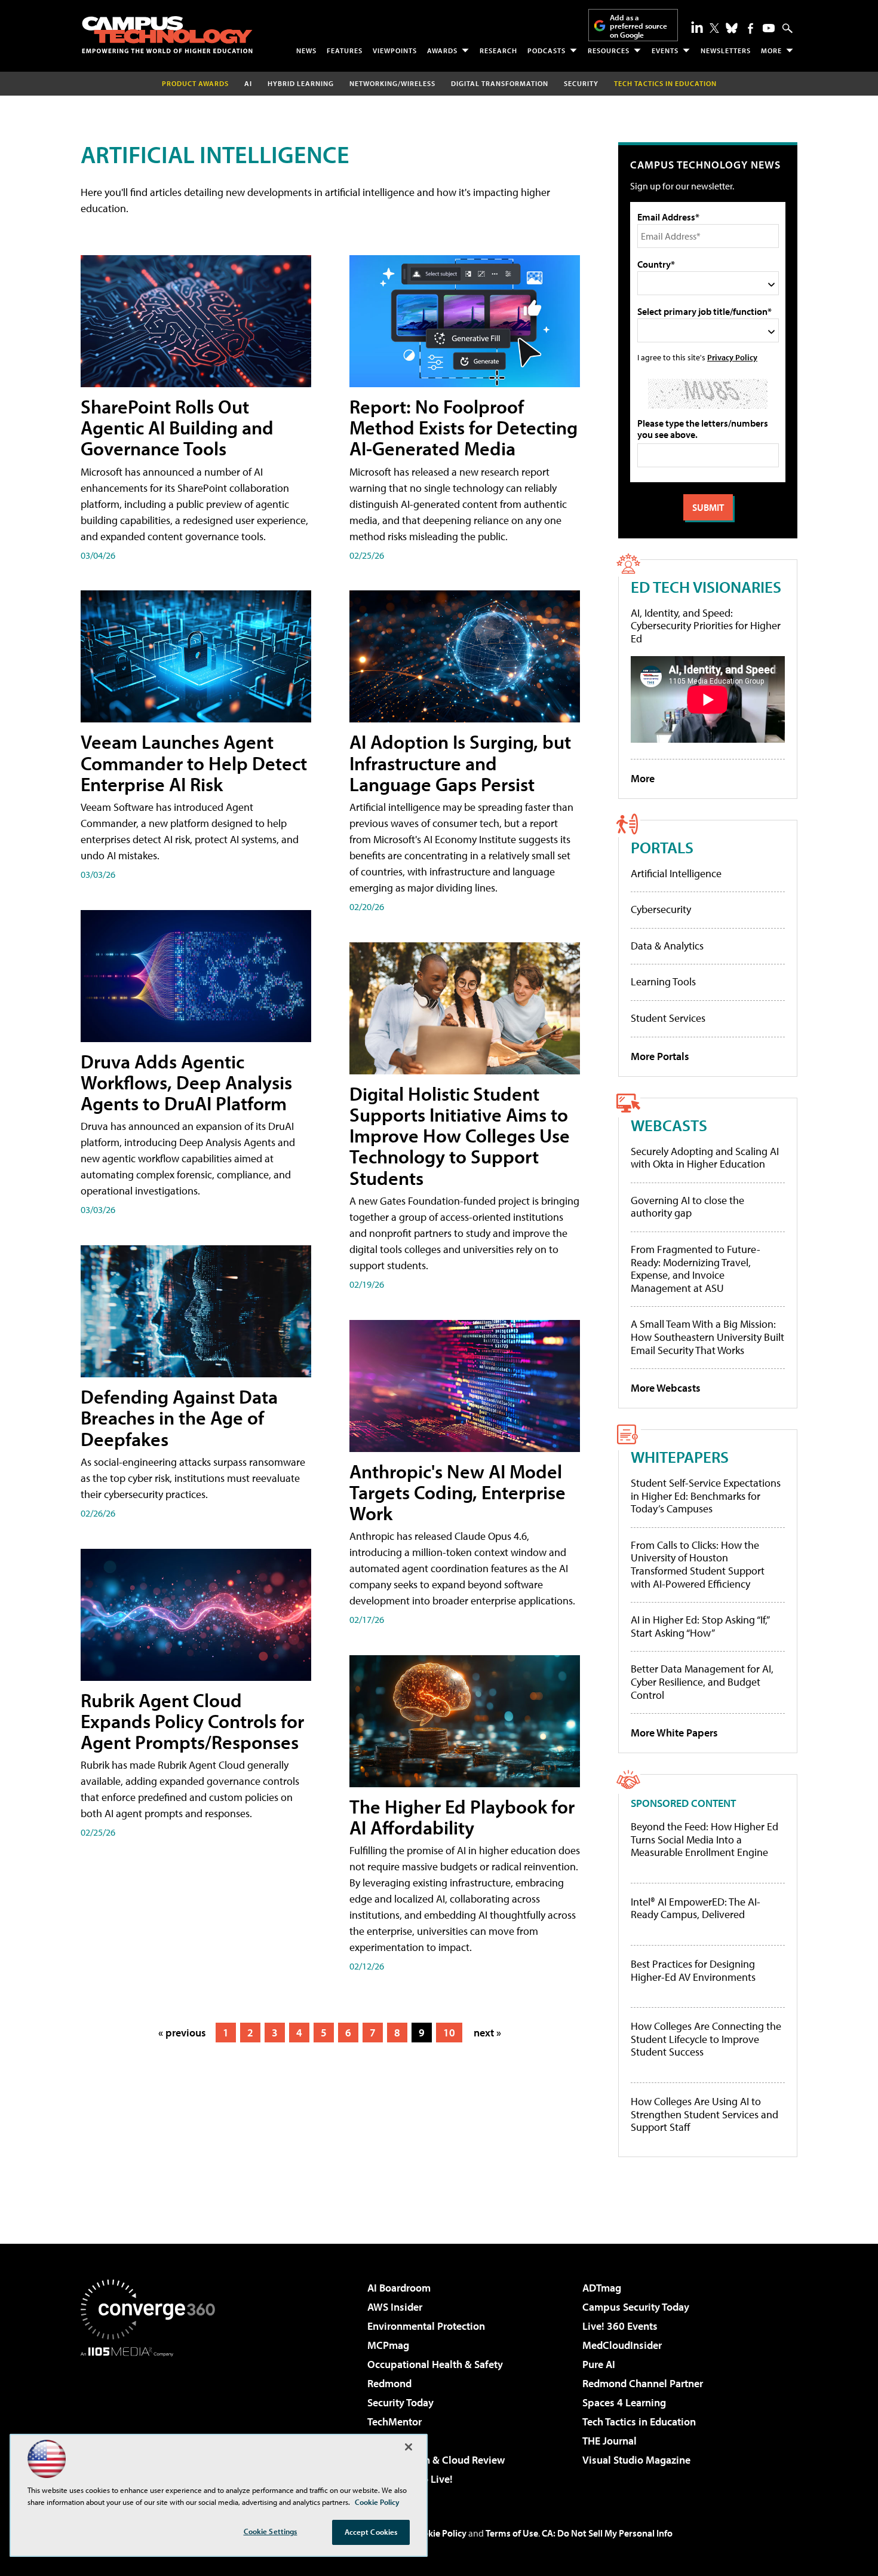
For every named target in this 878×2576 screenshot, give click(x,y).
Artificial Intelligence (676, 873)
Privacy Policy (732, 357)
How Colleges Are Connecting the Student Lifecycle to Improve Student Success (706, 2039)
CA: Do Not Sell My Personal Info (607, 2533)
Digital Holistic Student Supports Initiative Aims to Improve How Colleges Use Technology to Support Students (460, 1136)
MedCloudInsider (622, 2345)
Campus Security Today (636, 2307)
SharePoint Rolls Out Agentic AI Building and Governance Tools (177, 427)
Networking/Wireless (392, 83)
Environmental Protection (426, 2326)
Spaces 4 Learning (624, 2402)
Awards (442, 50)
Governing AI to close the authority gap (687, 1207)
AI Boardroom (399, 2288)
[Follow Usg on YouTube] (769, 28)
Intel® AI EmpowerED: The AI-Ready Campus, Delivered (696, 1908)
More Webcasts (666, 1388)
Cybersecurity (661, 909)
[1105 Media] (152, 2418)
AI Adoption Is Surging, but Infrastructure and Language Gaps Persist (460, 762)
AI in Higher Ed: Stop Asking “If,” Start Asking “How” (700, 1626)
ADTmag (602, 2288)
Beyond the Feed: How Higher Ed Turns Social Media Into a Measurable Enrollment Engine (704, 1840)
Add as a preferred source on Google (638, 26)
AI (248, 83)
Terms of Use (512, 2533)
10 (449, 2033)
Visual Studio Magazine (636, 2460)
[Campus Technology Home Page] (167, 35)
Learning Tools (663, 981)
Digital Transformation (500, 83)
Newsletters (726, 50)
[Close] (409, 2447)
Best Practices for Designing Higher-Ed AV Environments (693, 1970)
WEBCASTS (669, 1125)
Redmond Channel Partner (643, 2383)
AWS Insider (395, 2307)
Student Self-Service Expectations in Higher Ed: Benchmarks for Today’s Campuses (706, 1496)
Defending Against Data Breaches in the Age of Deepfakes (179, 1417)
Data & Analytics (667, 946)
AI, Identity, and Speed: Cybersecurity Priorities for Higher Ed (706, 626)
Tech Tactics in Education (639, 2422)
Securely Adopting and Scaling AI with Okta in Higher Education (705, 1158)
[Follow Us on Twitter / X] (714, 28)
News (306, 50)
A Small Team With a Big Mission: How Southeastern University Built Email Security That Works (707, 1337)
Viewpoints (395, 50)
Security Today (400, 2402)
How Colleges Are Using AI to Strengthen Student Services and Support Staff (704, 2114)
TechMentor (395, 2422)
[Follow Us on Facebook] (750, 28)
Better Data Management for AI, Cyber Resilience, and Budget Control (702, 1681)
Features (345, 50)
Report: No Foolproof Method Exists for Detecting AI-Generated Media (463, 427)
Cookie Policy (439, 2533)
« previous (182, 2033)
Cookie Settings (271, 2531)
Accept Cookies (371, 2532)
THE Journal (610, 2441)
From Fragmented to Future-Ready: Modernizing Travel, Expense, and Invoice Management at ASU (696, 1269)
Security (581, 83)
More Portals (660, 1056)
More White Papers (674, 1733)
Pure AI (599, 2364)
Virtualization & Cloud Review (436, 2460)
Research (498, 50)
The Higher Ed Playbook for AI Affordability (462, 1817)
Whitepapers (680, 1457)
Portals (662, 847)
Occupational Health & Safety (435, 2364)
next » (487, 2033)
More (771, 50)
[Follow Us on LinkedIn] (697, 27)
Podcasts (547, 50)
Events (665, 50)
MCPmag (388, 2345)
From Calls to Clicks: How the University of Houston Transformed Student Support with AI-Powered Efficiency (698, 1564)
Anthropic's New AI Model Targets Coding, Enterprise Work (458, 1492)
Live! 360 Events (620, 2326)
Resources (609, 50)
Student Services (668, 1018)
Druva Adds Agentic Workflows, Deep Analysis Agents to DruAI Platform (186, 1082)
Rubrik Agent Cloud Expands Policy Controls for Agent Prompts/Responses (192, 1721)
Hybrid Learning (301, 83)
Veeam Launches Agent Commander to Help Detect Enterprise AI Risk (194, 762)
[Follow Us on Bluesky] (732, 28)
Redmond (389, 2383)
